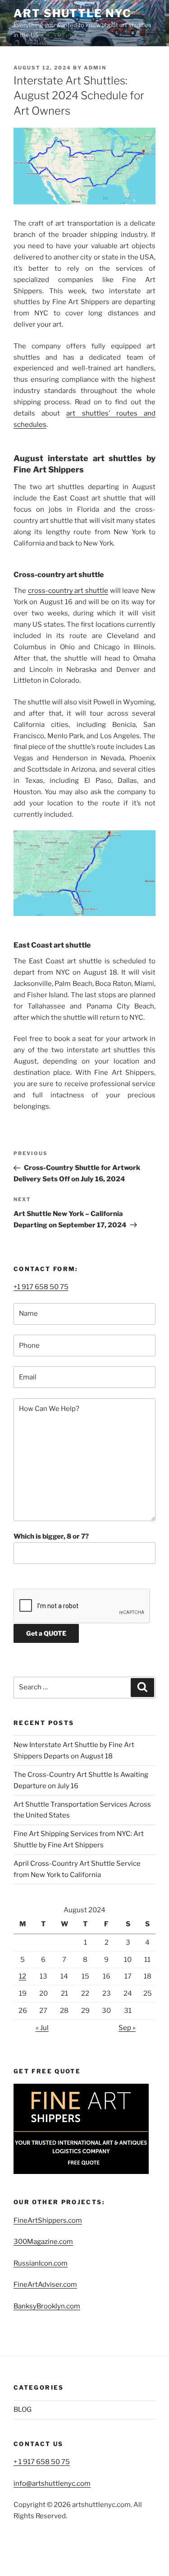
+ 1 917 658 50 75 (42, 2462)
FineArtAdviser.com (45, 2285)
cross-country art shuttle (68, 591)
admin (95, 68)
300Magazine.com (43, 2242)
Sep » (127, 2028)
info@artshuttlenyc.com (52, 2484)
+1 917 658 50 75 (41, 1287)
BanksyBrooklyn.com (47, 2306)
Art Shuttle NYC (73, 13)
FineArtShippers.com (48, 2220)
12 (23, 1976)
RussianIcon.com (41, 2263)
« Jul (42, 2028)
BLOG (23, 2410)
